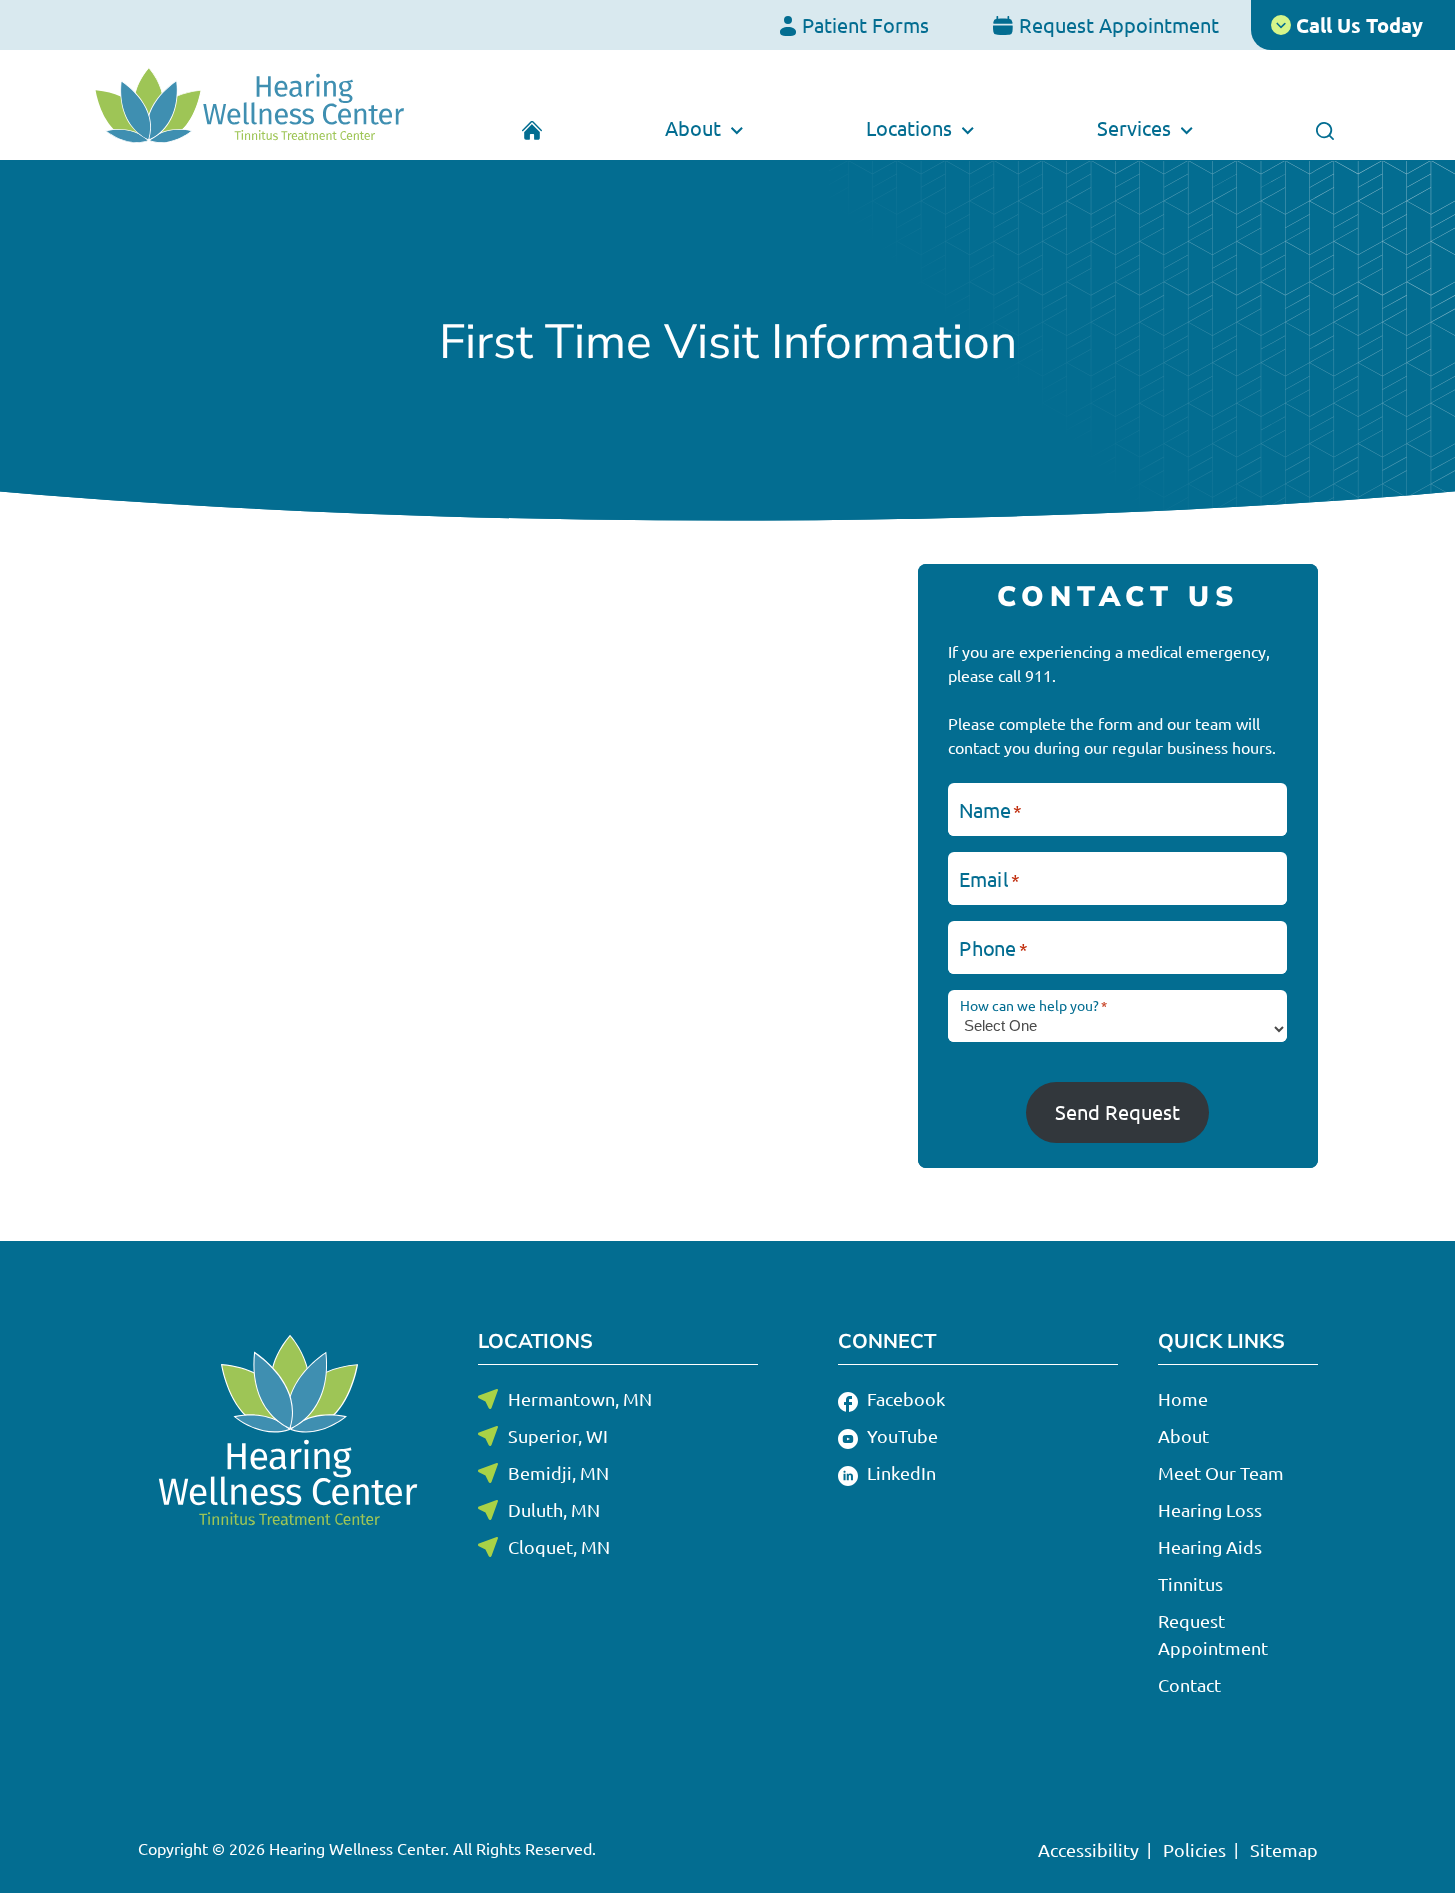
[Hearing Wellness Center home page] (250, 105)
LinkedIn (899, 1472)
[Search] (1324, 128)
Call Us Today (1357, 25)
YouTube (900, 1435)
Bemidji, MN (558, 1472)
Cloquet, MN (559, 1546)
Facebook (904, 1398)
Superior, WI (558, 1435)
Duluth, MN (554, 1509)
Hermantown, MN (580, 1398)
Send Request (1117, 1111)
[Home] (532, 128)
